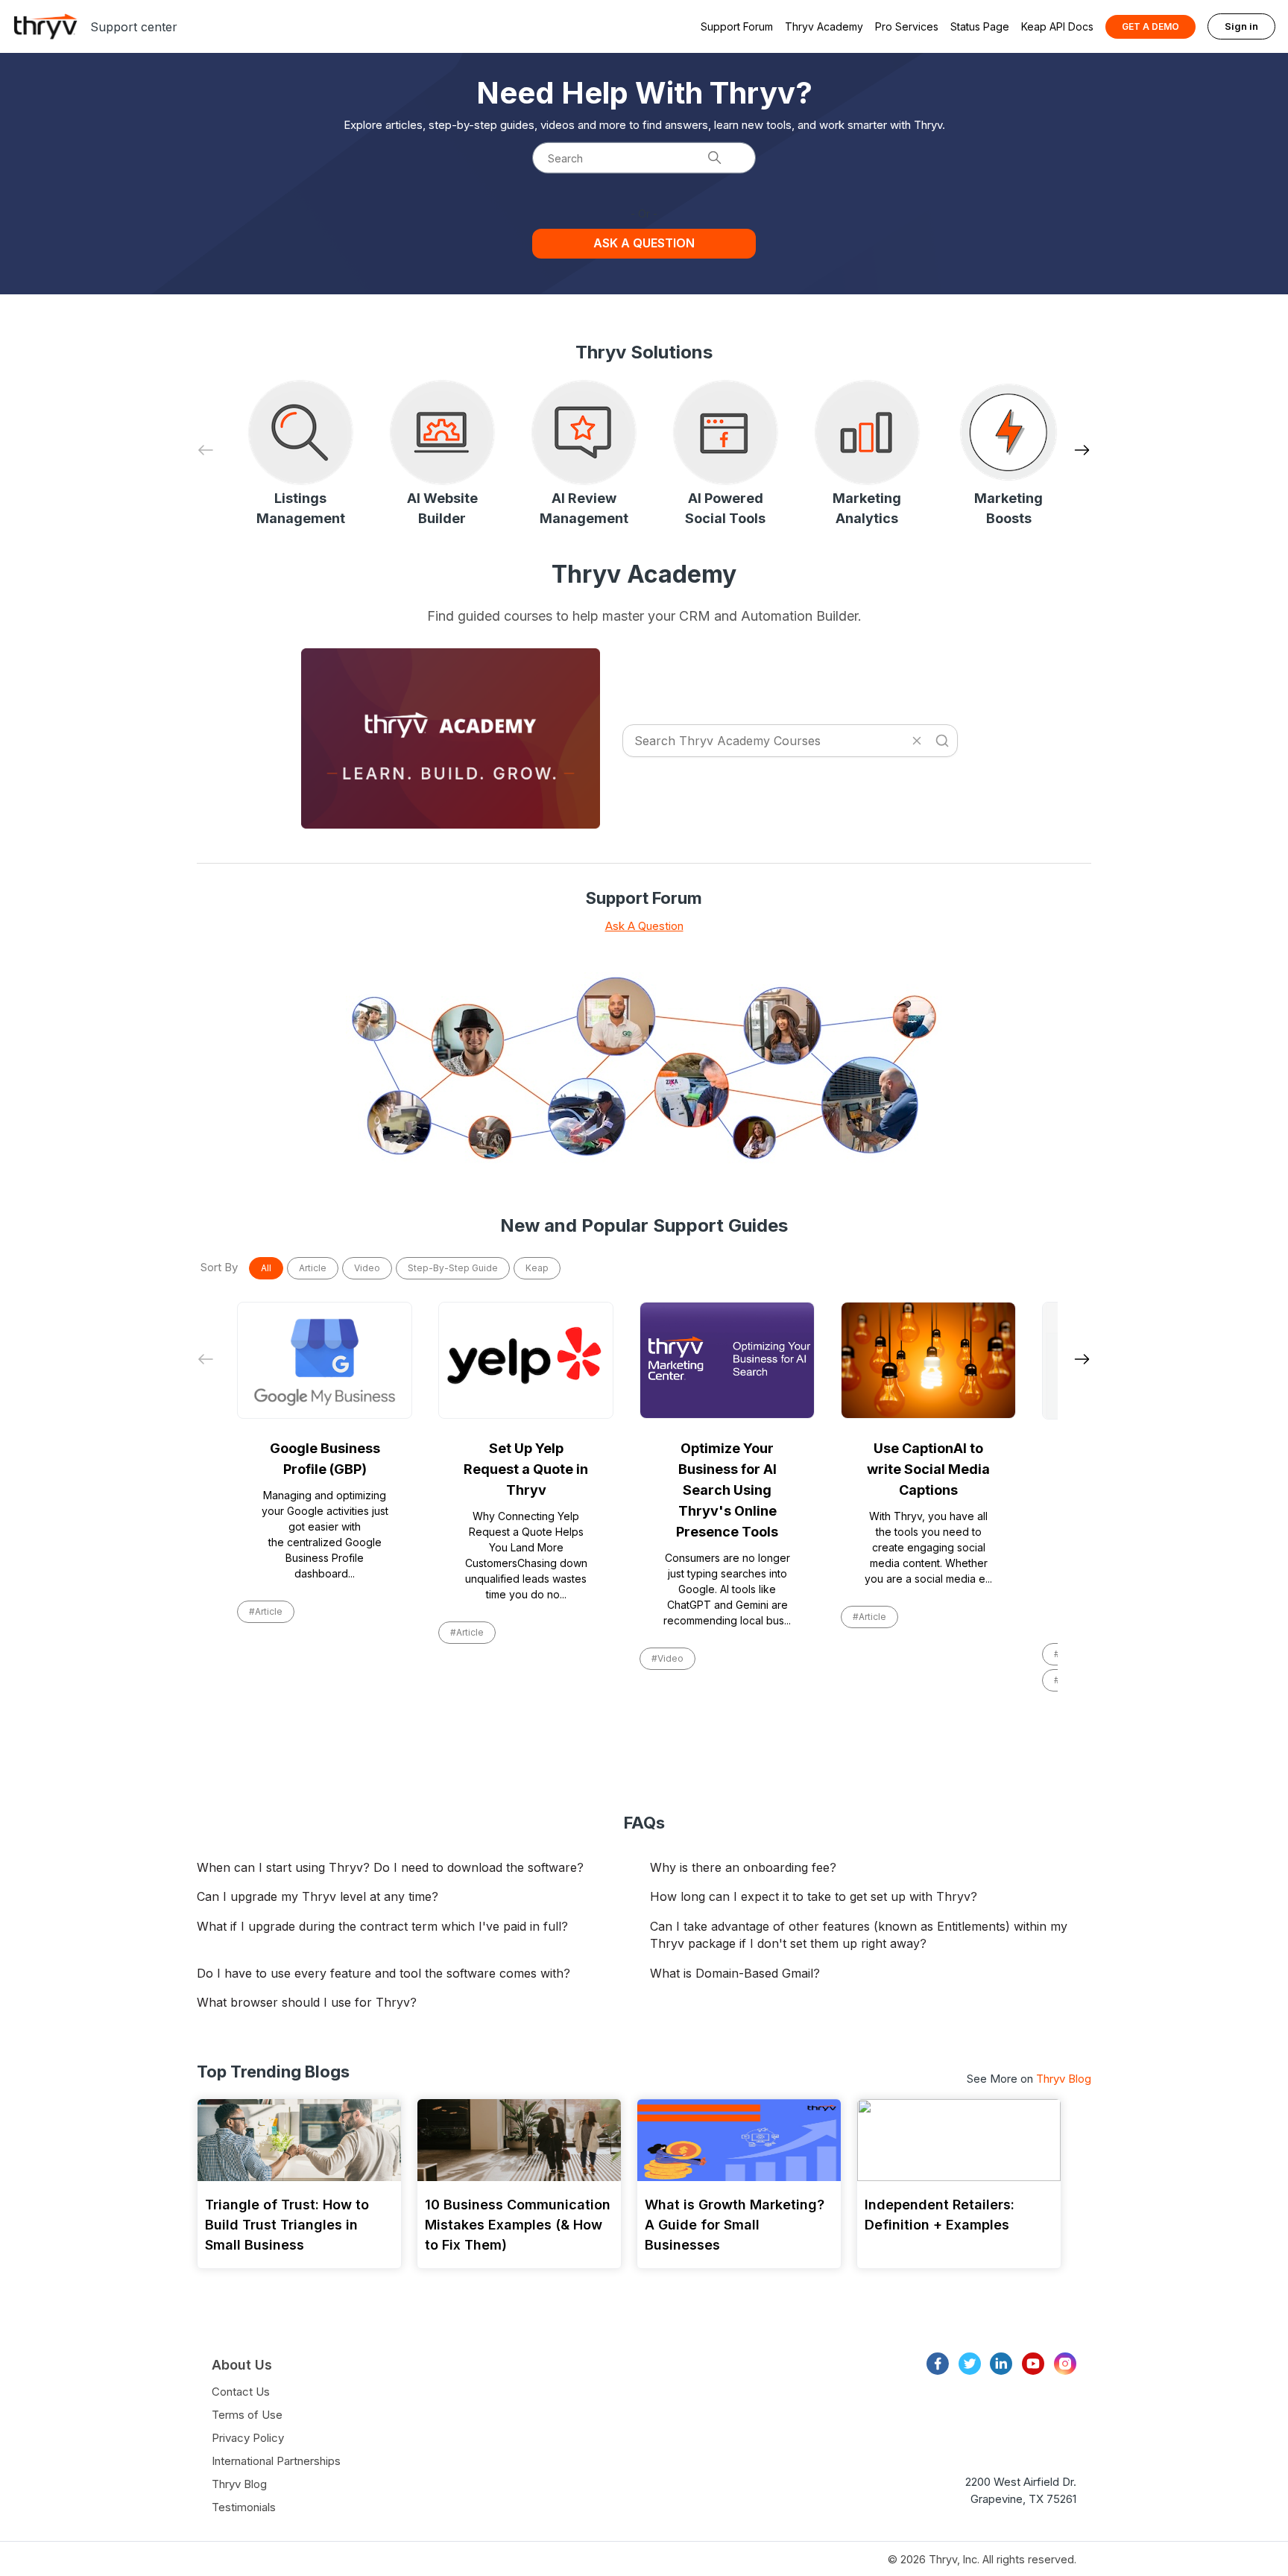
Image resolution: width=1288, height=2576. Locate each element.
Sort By (219, 1267)
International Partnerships (276, 2461)
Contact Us (241, 2392)
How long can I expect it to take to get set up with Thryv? (814, 1896)
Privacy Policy (248, 2438)
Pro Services (907, 26)
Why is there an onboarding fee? (743, 1867)
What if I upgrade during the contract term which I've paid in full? (382, 1926)
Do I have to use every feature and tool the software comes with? (383, 1973)
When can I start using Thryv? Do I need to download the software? (390, 1867)
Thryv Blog (1064, 2079)
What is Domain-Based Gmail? (735, 1973)
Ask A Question (644, 926)
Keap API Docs (1057, 26)
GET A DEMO (1150, 26)
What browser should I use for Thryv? (307, 2002)
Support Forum (737, 26)
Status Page (980, 26)
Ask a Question (644, 243)
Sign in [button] (1241, 26)
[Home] (45, 26)
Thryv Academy (824, 26)
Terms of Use (247, 2415)
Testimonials (244, 2507)
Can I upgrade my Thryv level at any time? (318, 1896)
